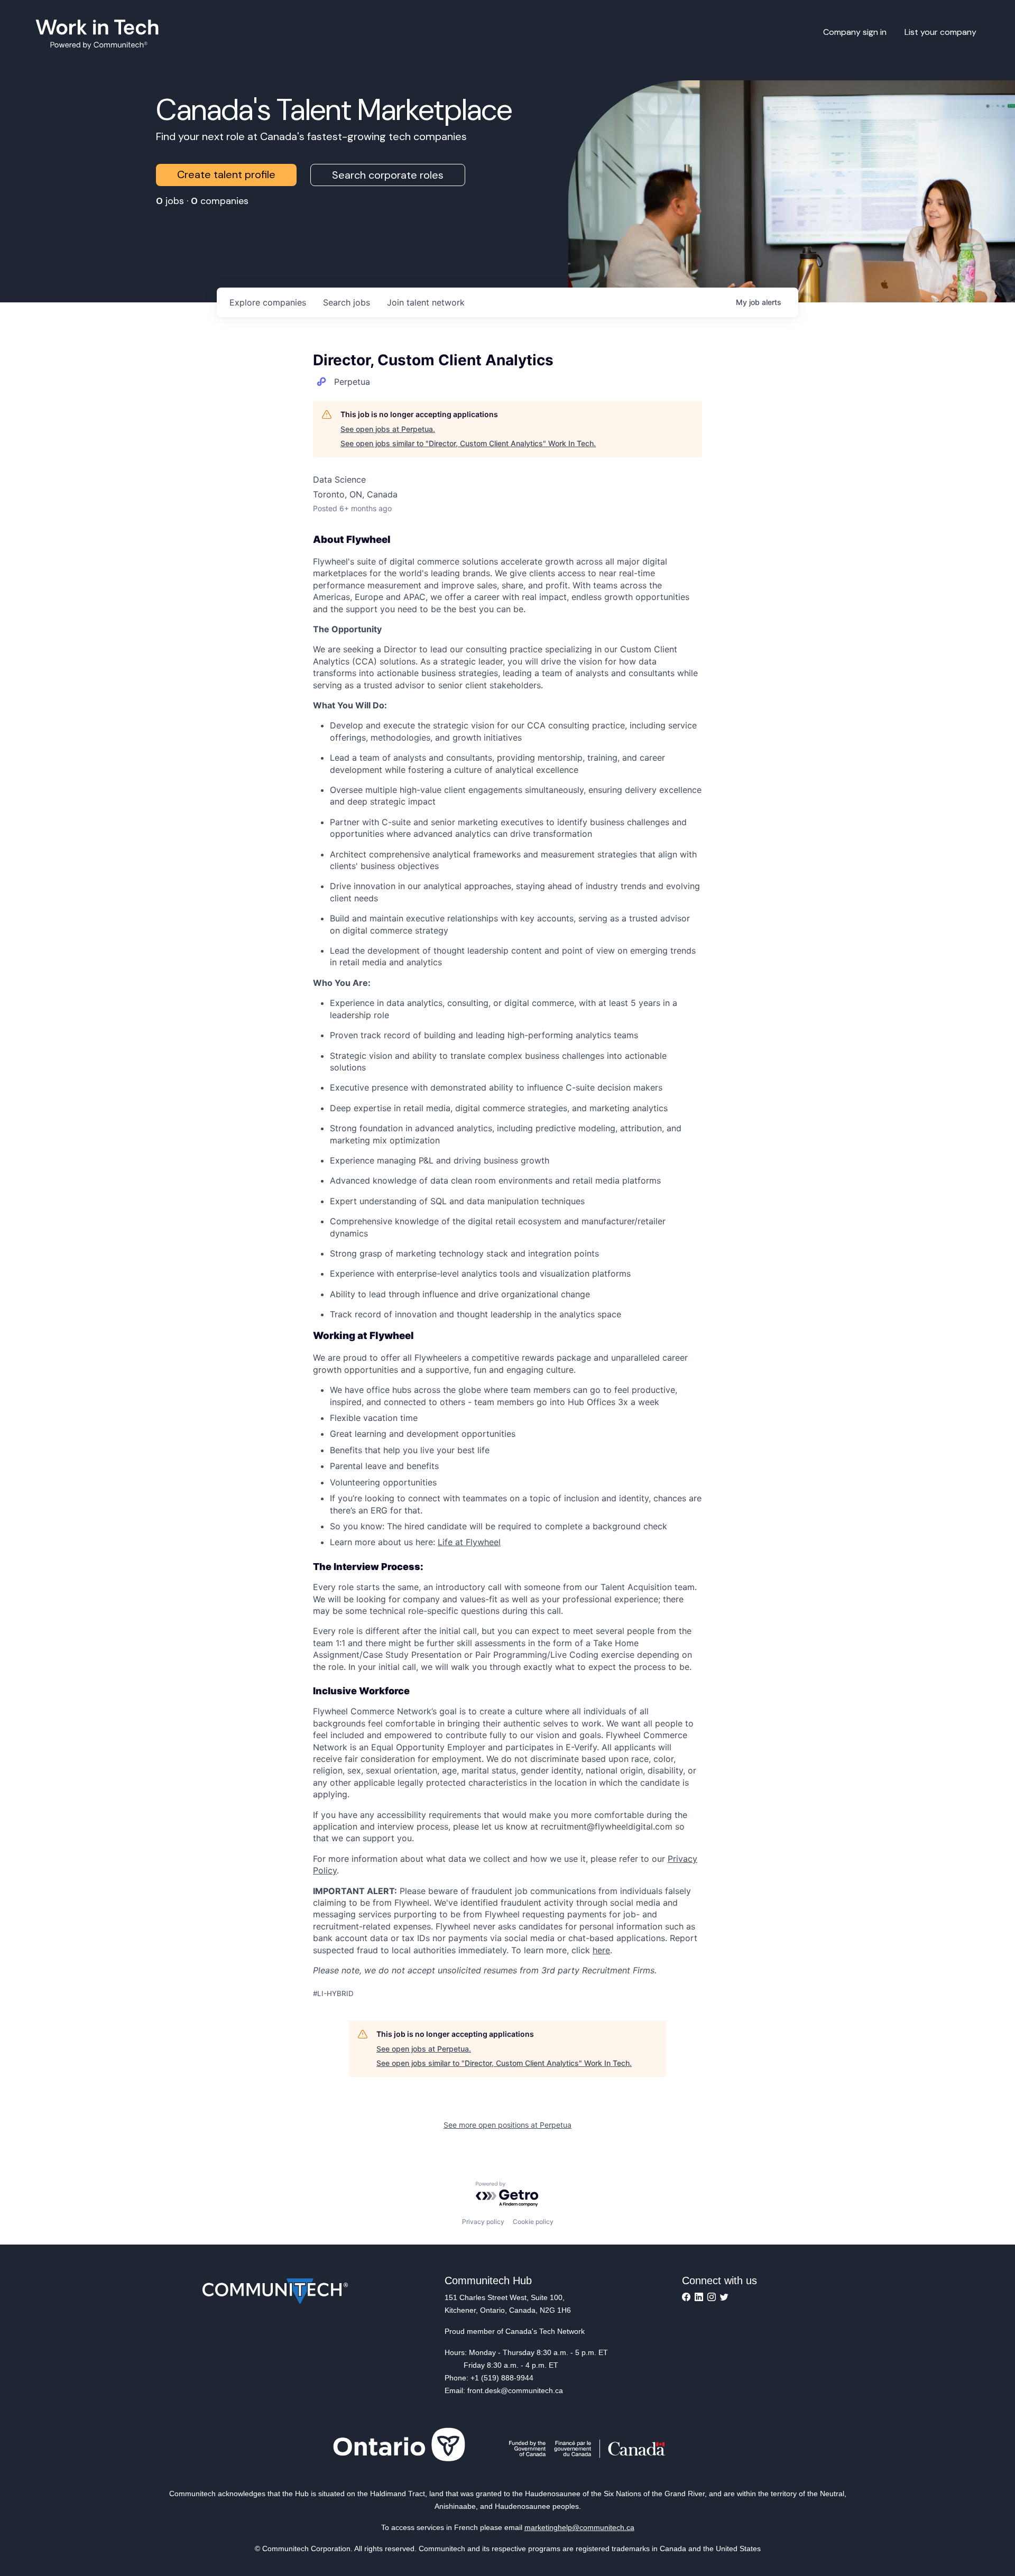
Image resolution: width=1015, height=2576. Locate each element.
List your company (940, 32)
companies (268, 302)
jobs (347, 302)
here (601, 1950)
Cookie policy (533, 2222)
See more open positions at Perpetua (508, 2125)
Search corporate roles (388, 175)
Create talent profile (226, 174)
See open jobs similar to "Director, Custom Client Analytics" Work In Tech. (468, 443)
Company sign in (855, 32)
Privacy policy (483, 2222)
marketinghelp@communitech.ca (579, 2527)
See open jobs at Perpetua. (388, 429)
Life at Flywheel (469, 1542)
